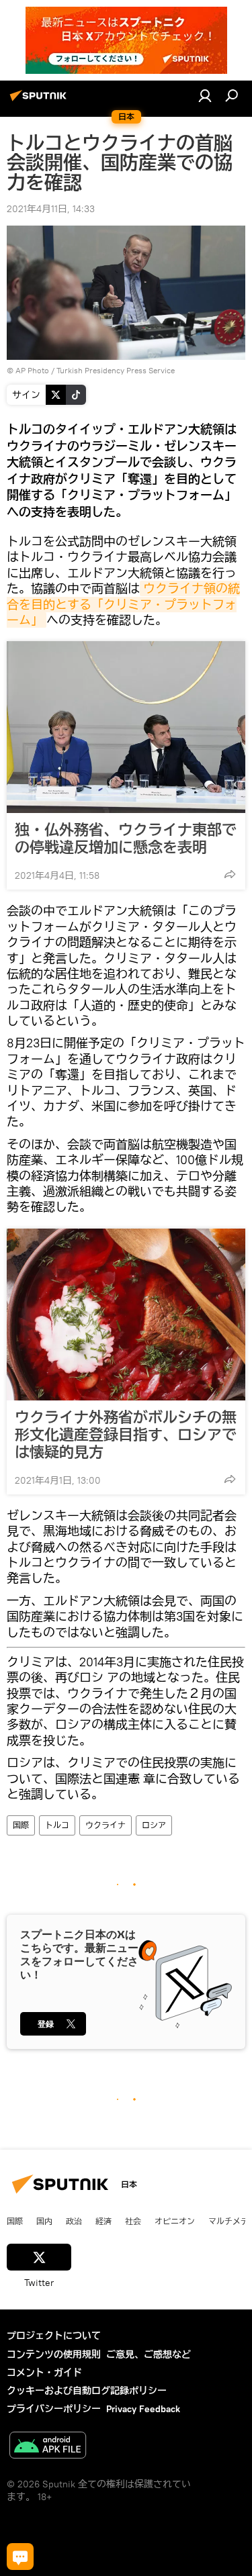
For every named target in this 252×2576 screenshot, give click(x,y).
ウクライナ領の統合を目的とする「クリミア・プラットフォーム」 (123, 604)
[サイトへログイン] (205, 95)
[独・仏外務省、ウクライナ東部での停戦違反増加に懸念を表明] (126, 727)
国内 (44, 2221)
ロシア (154, 1825)
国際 (21, 1825)
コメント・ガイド (44, 2373)
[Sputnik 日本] (40, 101)
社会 (133, 2221)
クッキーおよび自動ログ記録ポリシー (87, 2391)
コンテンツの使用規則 (54, 2354)
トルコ (57, 1825)
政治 (74, 2221)
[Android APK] (48, 2447)
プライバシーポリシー (54, 2409)
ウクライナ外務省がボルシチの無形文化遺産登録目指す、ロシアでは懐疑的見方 (126, 1435)
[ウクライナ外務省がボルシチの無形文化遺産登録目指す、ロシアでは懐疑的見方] (126, 1315)
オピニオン (175, 2221)
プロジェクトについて (54, 2336)
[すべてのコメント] (20, 2557)
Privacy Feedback (143, 2409)
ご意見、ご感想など (149, 2354)
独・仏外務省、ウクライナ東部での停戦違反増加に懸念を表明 (126, 839)
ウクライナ (106, 1825)
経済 (103, 2221)
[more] (230, 874)
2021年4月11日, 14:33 (51, 209)
